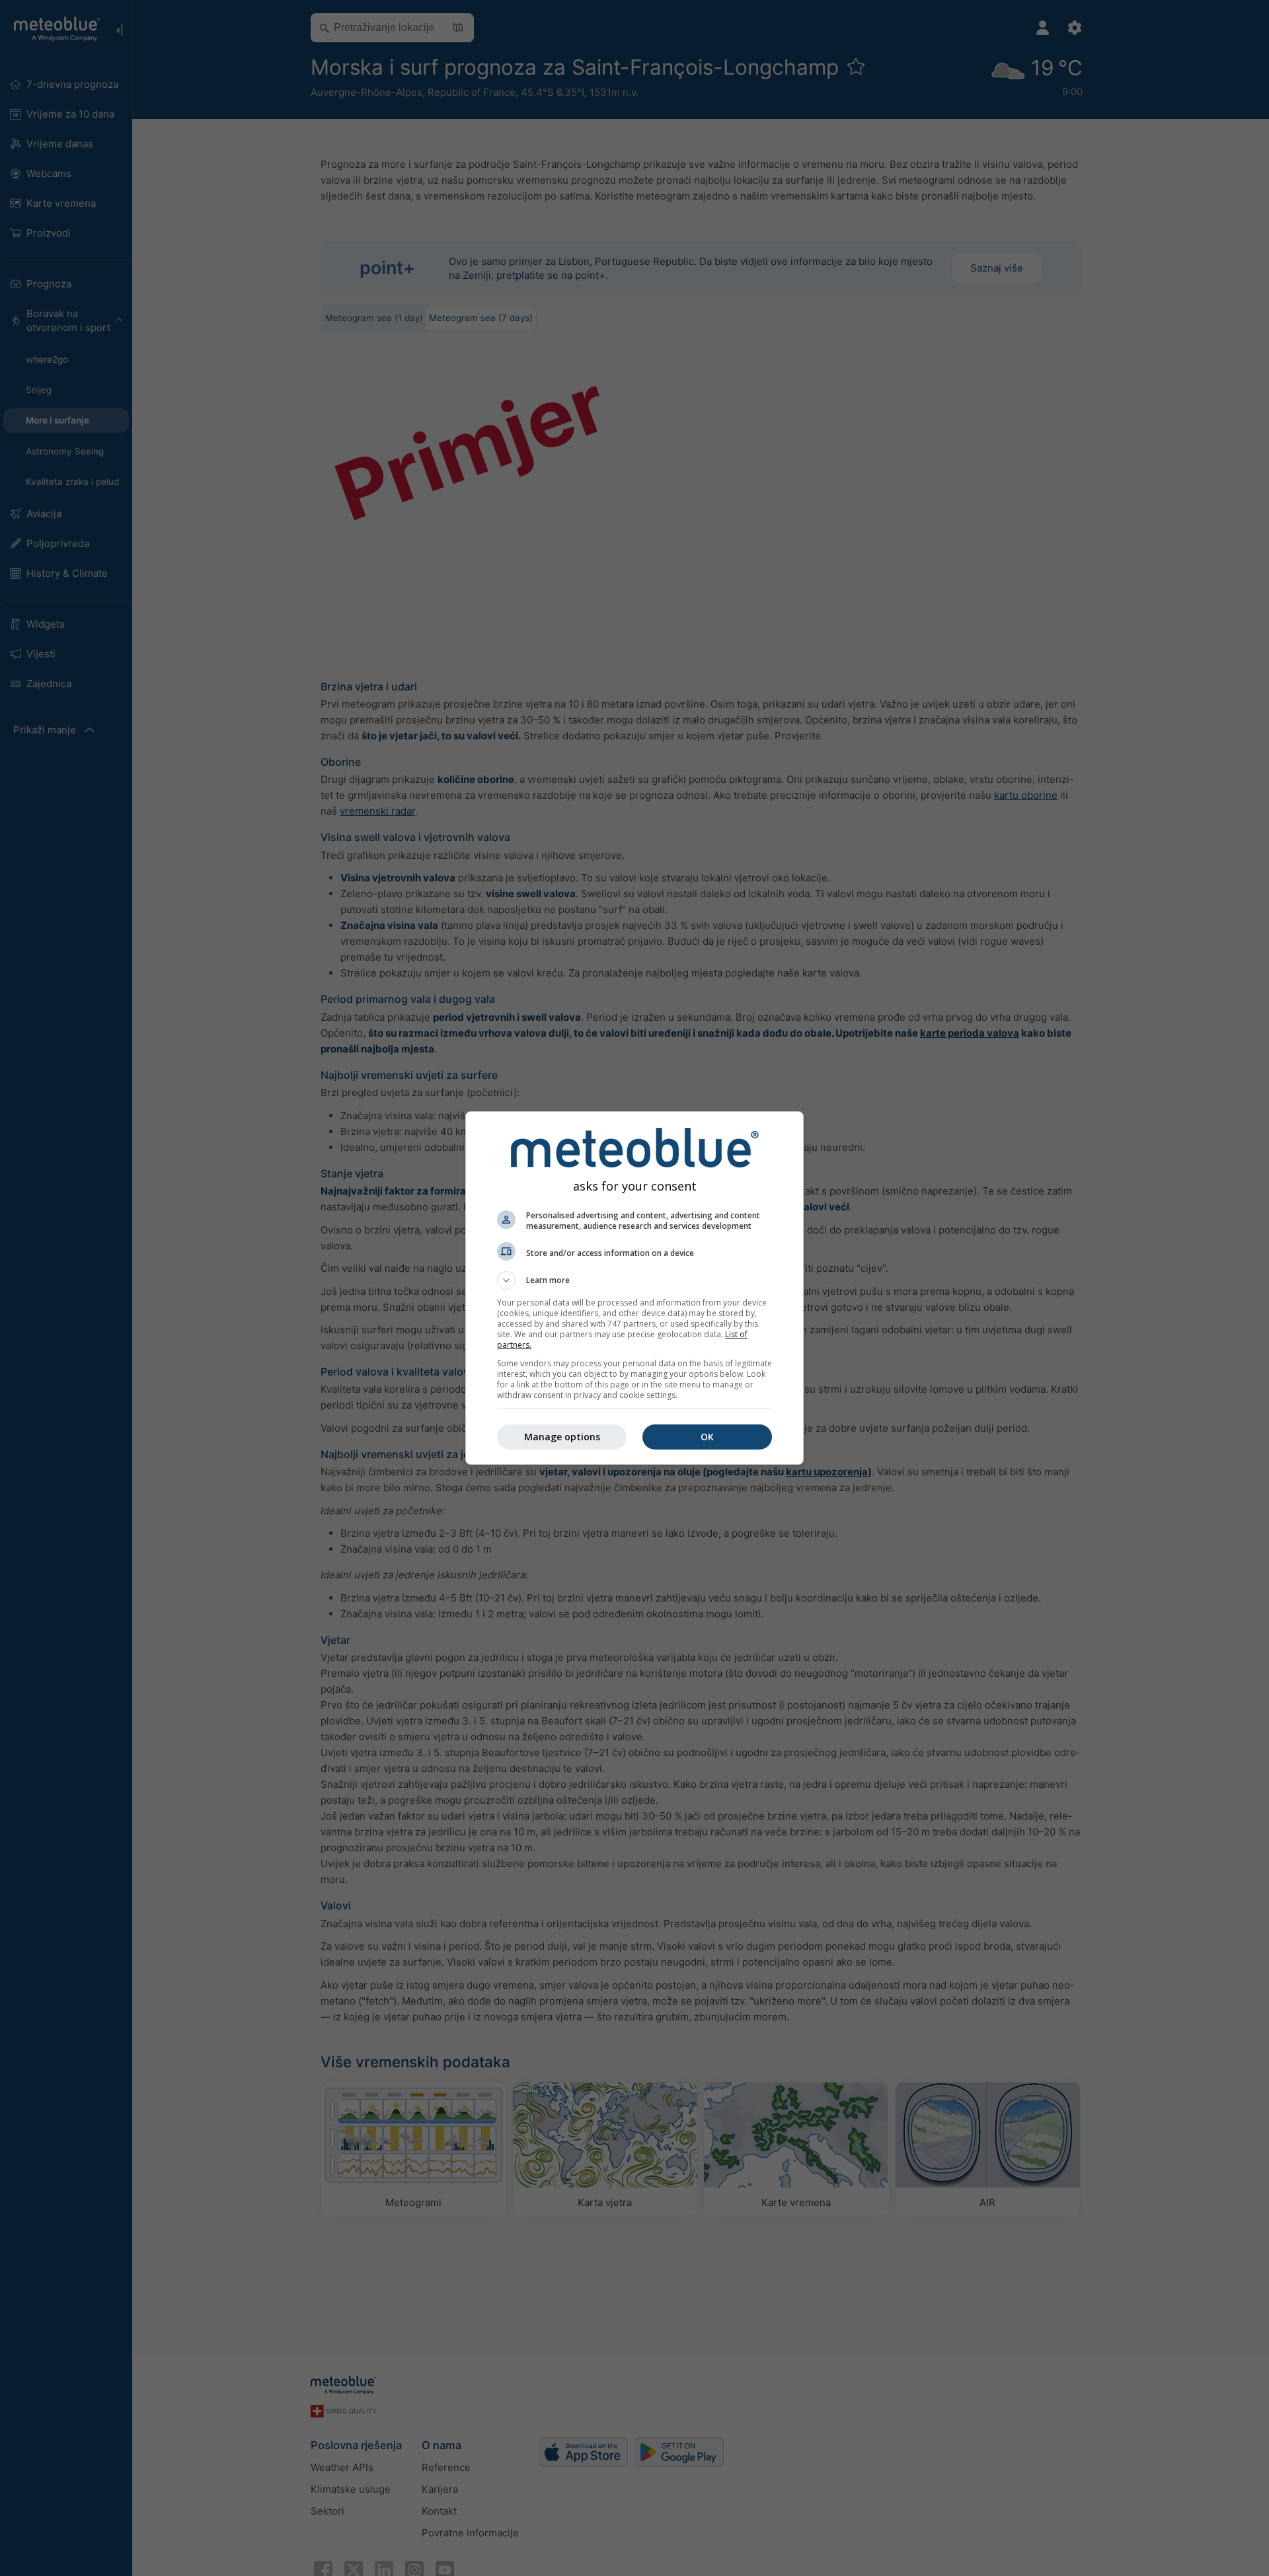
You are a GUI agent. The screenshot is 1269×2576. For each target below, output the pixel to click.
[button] (634, 1280)
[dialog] (634, 1288)
